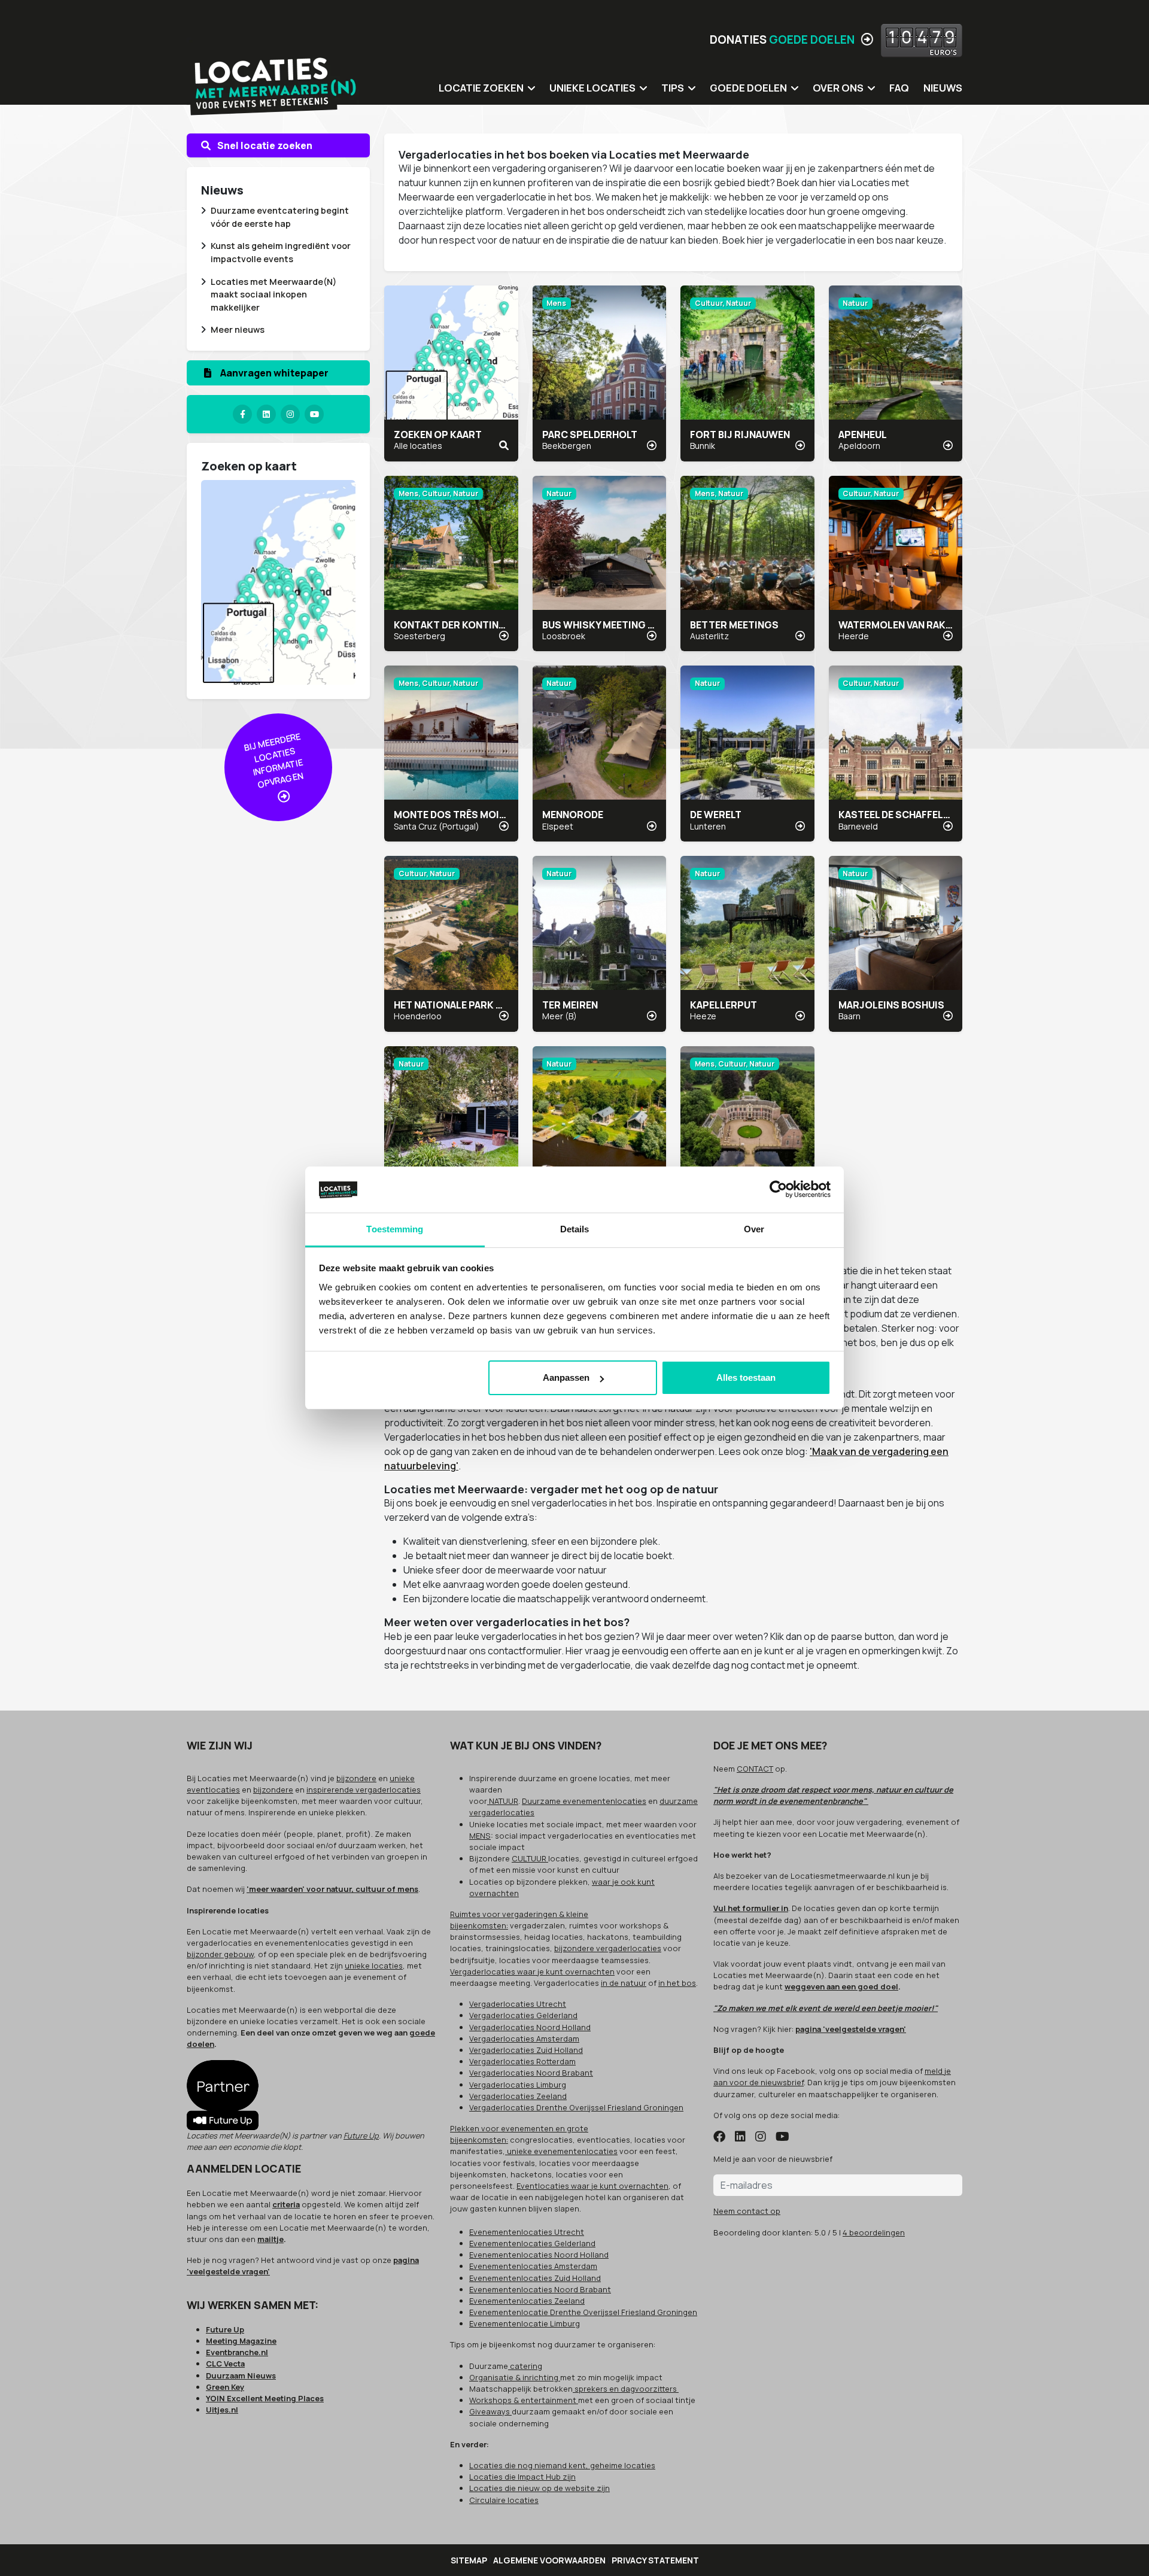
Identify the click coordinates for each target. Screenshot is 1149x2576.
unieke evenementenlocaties (561, 2151)
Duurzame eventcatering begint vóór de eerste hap (280, 217)
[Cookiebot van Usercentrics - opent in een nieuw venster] (778, 1190)
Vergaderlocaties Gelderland (523, 2015)
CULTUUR (530, 1858)
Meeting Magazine (241, 2341)
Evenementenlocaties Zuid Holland (535, 2278)
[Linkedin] (266, 414)
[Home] (273, 78)
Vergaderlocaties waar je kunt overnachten (532, 1972)
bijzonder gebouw (220, 1954)
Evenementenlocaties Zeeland (527, 2301)
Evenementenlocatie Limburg (525, 2323)
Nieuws (943, 88)
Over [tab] (754, 1229)
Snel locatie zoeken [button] (264, 145)
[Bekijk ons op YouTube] (782, 2137)
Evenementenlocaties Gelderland (532, 2243)
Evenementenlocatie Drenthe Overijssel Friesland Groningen (583, 2312)
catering (525, 2366)
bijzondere (356, 1778)
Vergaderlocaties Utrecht (518, 2004)
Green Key (225, 2387)
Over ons (838, 88)
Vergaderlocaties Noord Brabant (531, 2073)
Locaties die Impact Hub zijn (522, 2477)
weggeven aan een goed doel (841, 1986)
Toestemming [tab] (395, 1229)
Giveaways (490, 2411)
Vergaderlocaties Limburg (518, 2085)
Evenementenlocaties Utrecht (527, 2232)
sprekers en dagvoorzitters (626, 2389)
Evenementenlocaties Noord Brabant (540, 2289)
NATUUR (503, 1801)
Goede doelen (748, 88)
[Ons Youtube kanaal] (314, 414)
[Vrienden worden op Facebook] (719, 2137)
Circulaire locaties (504, 2500)
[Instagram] (290, 414)
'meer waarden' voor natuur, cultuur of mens (332, 1889)
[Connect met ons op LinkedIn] (740, 2137)
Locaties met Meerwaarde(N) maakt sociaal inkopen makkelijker (273, 294)
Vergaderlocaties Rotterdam (522, 2061)
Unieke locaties (592, 88)
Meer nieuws (238, 329)
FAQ (899, 88)
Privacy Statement (655, 2560)
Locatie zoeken (481, 88)
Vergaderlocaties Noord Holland (530, 2027)
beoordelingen (874, 2232)
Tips (673, 88)
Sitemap (469, 2560)
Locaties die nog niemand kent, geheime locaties (562, 2465)
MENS (480, 1836)
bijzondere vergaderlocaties (608, 1948)
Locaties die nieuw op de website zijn (539, 2488)
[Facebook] (242, 414)
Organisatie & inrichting (515, 2377)
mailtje (270, 2239)
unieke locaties (374, 1966)
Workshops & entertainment (524, 2400)
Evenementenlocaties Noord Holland (539, 2255)
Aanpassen (566, 1377)
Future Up (361, 2135)
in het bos (677, 1983)
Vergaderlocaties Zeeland (518, 2096)
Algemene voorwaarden (549, 2560)
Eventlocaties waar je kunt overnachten (592, 2186)
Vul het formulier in (751, 1908)
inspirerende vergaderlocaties (364, 1790)
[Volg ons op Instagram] (761, 2137)
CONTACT (755, 1769)
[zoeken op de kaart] (278, 582)
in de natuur (624, 1983)
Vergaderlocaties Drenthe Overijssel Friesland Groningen (576, 2107)
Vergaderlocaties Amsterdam (524, 2039)
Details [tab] (575, 1229)
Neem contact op (747, 2211)
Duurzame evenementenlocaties (584, 1801)
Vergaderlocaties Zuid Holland (526, 2050)
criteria (286, 2204)
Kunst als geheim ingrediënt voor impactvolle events (281, 252)
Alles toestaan (746, 1377)
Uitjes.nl (222, 2410)
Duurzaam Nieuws (241, 2375)
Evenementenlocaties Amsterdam (533, 2266)
